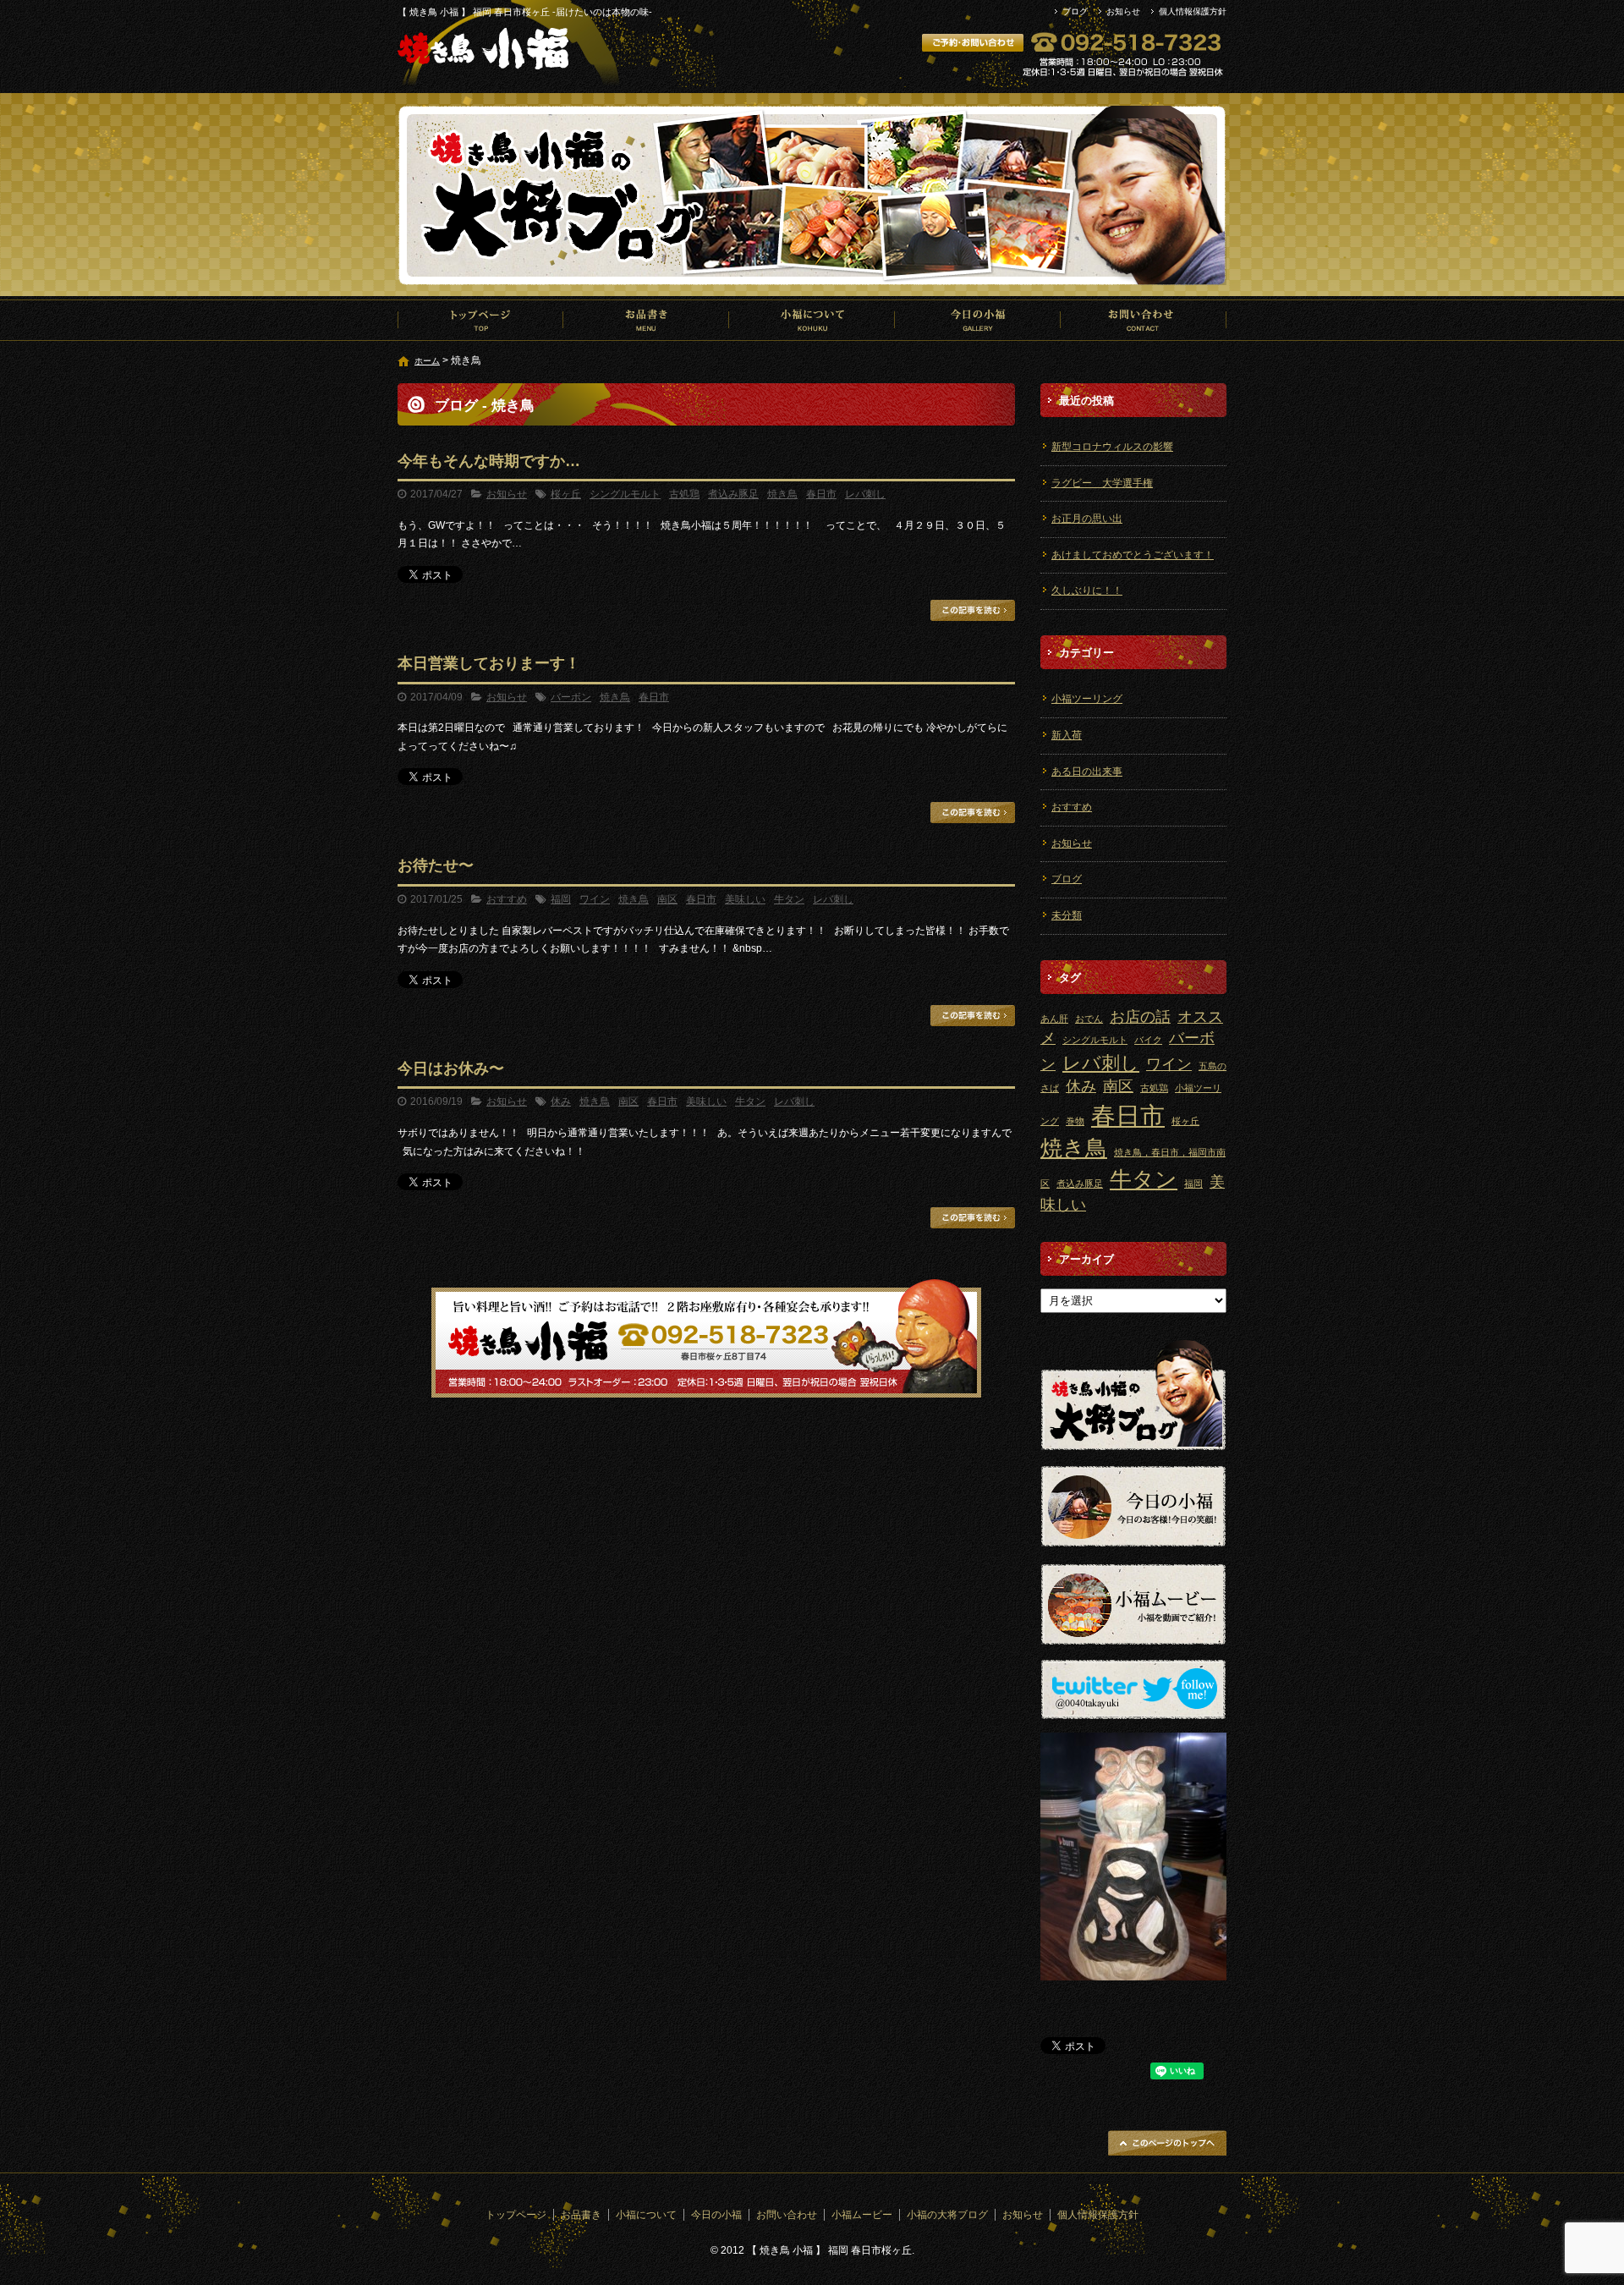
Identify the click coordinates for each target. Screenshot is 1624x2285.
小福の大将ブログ (947, 2215)
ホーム (427, 361)
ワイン (595, 899)
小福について (812, 320)
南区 (667, 899)
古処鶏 (684, 494)
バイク (1148, 1040)
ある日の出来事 (1087, 772)
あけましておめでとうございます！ (1133, 555)
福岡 (561, 899)
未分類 (1067, 915)
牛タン (789, 899)
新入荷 (1067, 735)
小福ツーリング (1087, 699)
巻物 (1075, 1121)
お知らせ (1123, 11)
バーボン (571, 697)
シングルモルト (625, 494)
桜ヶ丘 (566, 494)
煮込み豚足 (733, 494)
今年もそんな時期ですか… (489, 461)
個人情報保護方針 (1193, 11)
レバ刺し (865, 494)
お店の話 (1140, 1017)
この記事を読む (973, 610)
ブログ (1075, 11)
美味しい (745, 899)
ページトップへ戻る (1167, 2143)
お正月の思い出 (1087, 519)
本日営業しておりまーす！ (489, 663)
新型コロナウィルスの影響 (1112, 447)
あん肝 (1054, 1019)
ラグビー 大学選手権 (1102, 483)
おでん (1089, 1019)
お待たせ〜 (436, 865)
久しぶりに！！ (1087, 590)
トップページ (480, 320)
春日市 (821, 494)
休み (561, 1101)
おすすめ (507, 899)
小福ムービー (862, 2215)
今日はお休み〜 (451, 1068)
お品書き (646, 320)
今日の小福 (978, 320)
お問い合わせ (1144, 320)
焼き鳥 (782, 494)
